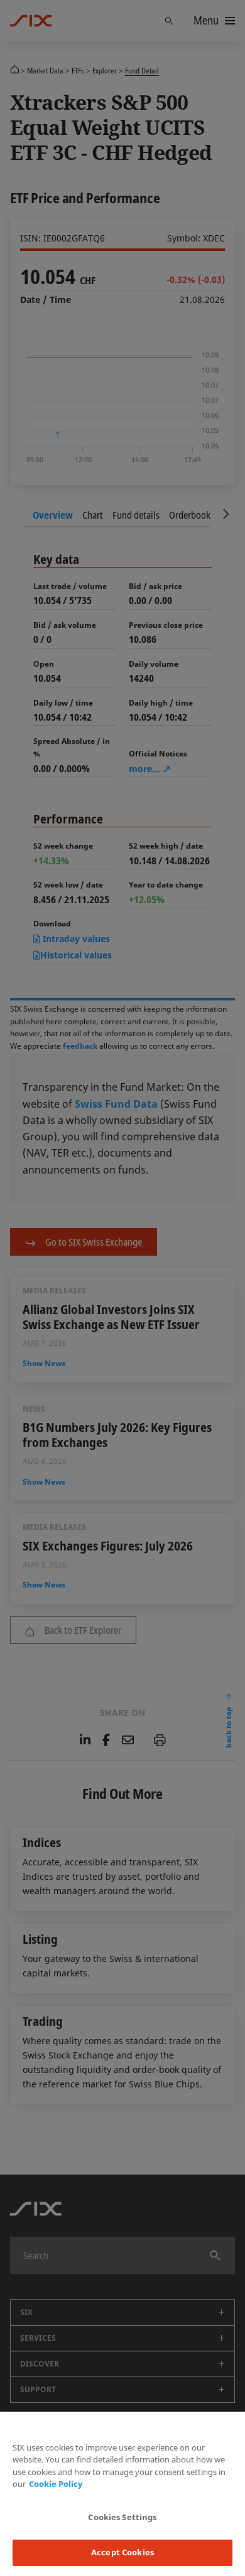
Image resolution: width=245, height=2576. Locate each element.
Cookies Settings (122, 2517)
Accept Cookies (122, 2552)
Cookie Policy (56, 2484)
